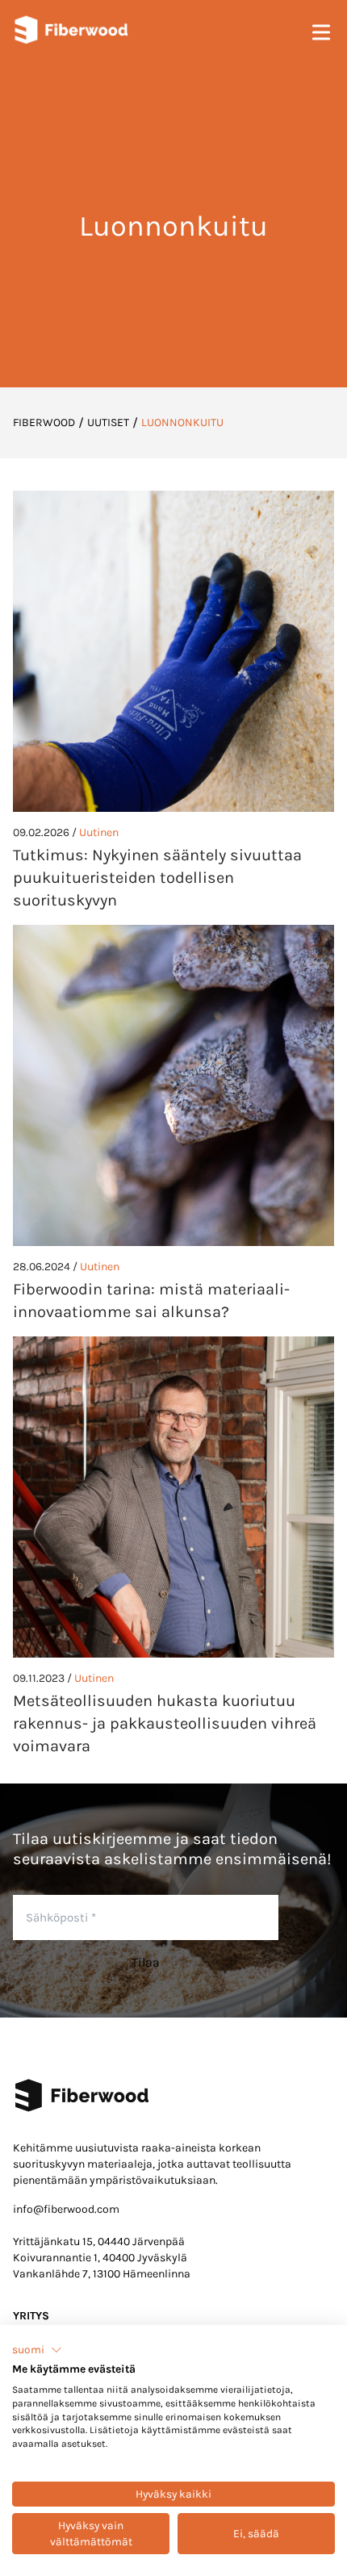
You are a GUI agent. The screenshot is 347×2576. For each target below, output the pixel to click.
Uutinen (99, 832)
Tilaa (146, 1962)
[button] (37, 2350)
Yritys (31, 2316)
